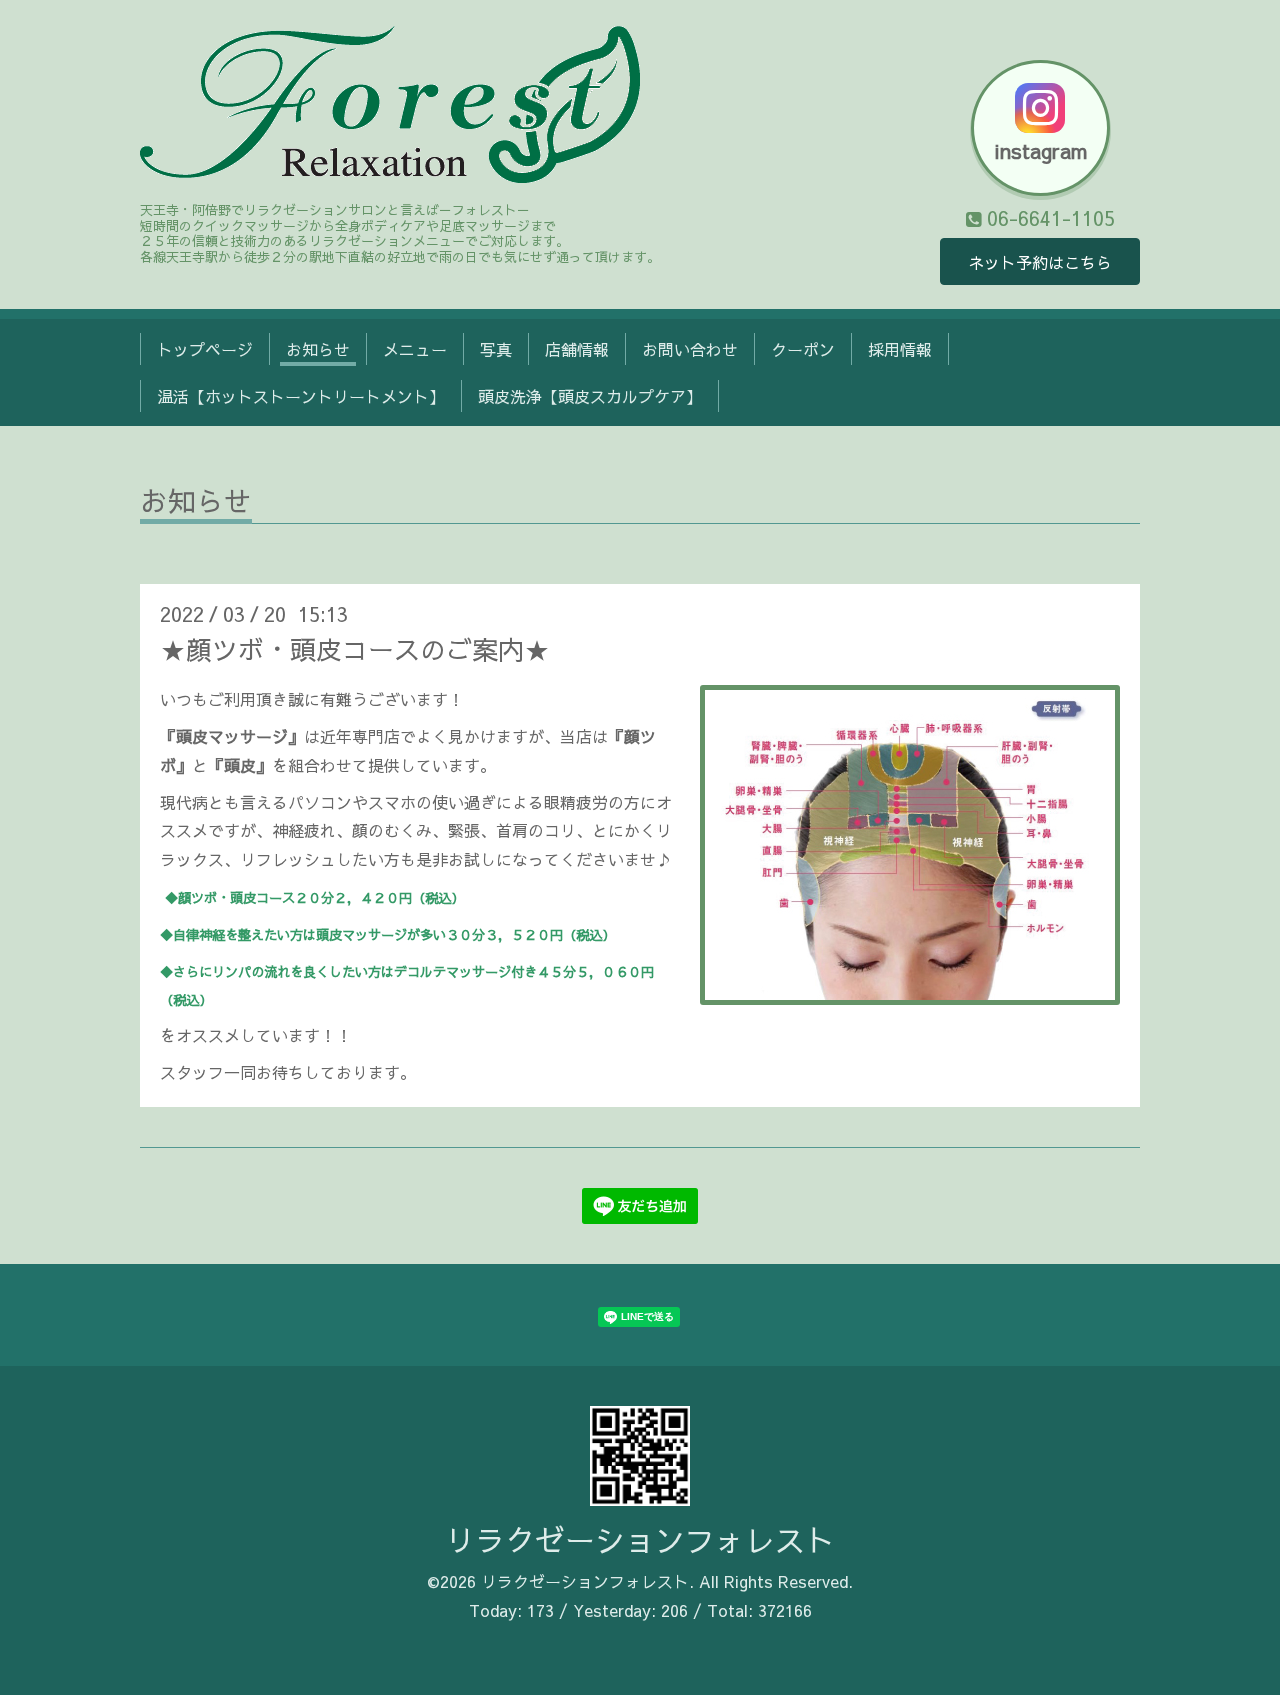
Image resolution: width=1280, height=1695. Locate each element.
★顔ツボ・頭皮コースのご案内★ (355, 649)
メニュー (415, 349)
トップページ (205, 349)
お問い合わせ (690, 349)
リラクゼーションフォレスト (640, 1539)
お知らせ (318, 349)
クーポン (803, 349)
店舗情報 (577, 349)
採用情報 (900, 349)
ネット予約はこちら (1040, 262)
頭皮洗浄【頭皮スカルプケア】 (590, 396)
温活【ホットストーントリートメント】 (301, 396)
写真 (496, 349)
